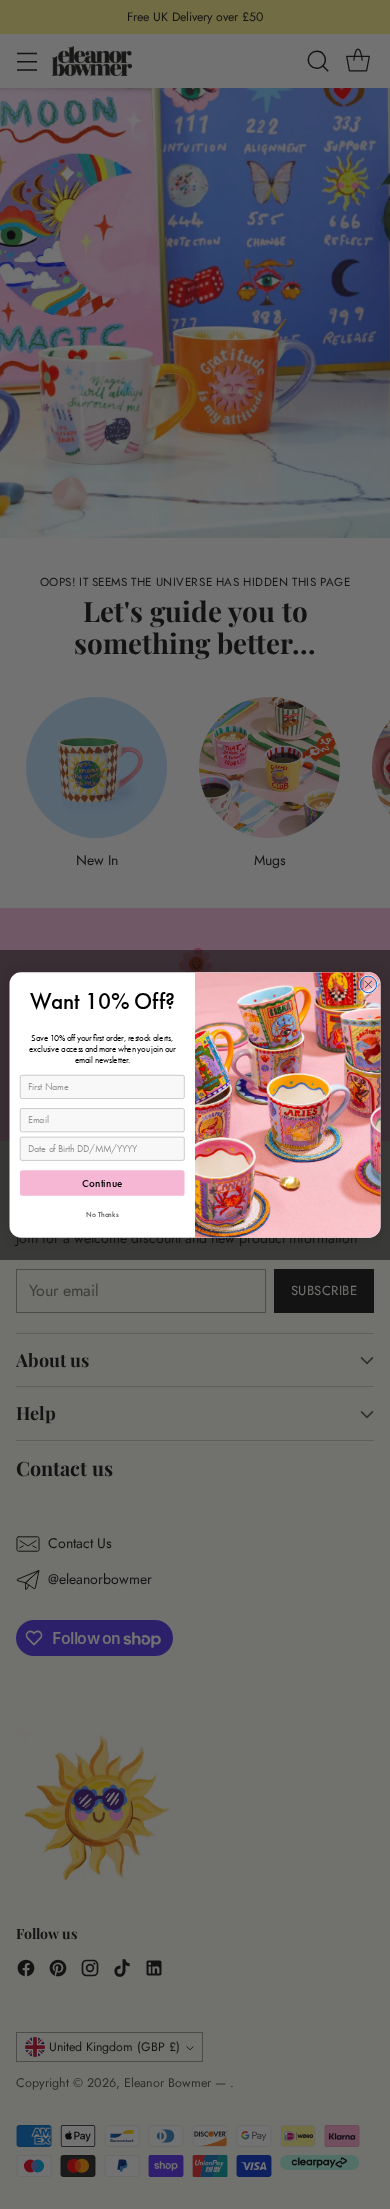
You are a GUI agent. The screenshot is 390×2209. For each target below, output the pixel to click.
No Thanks (102, 1214)
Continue (102, 1182)
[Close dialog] (368, 984)
